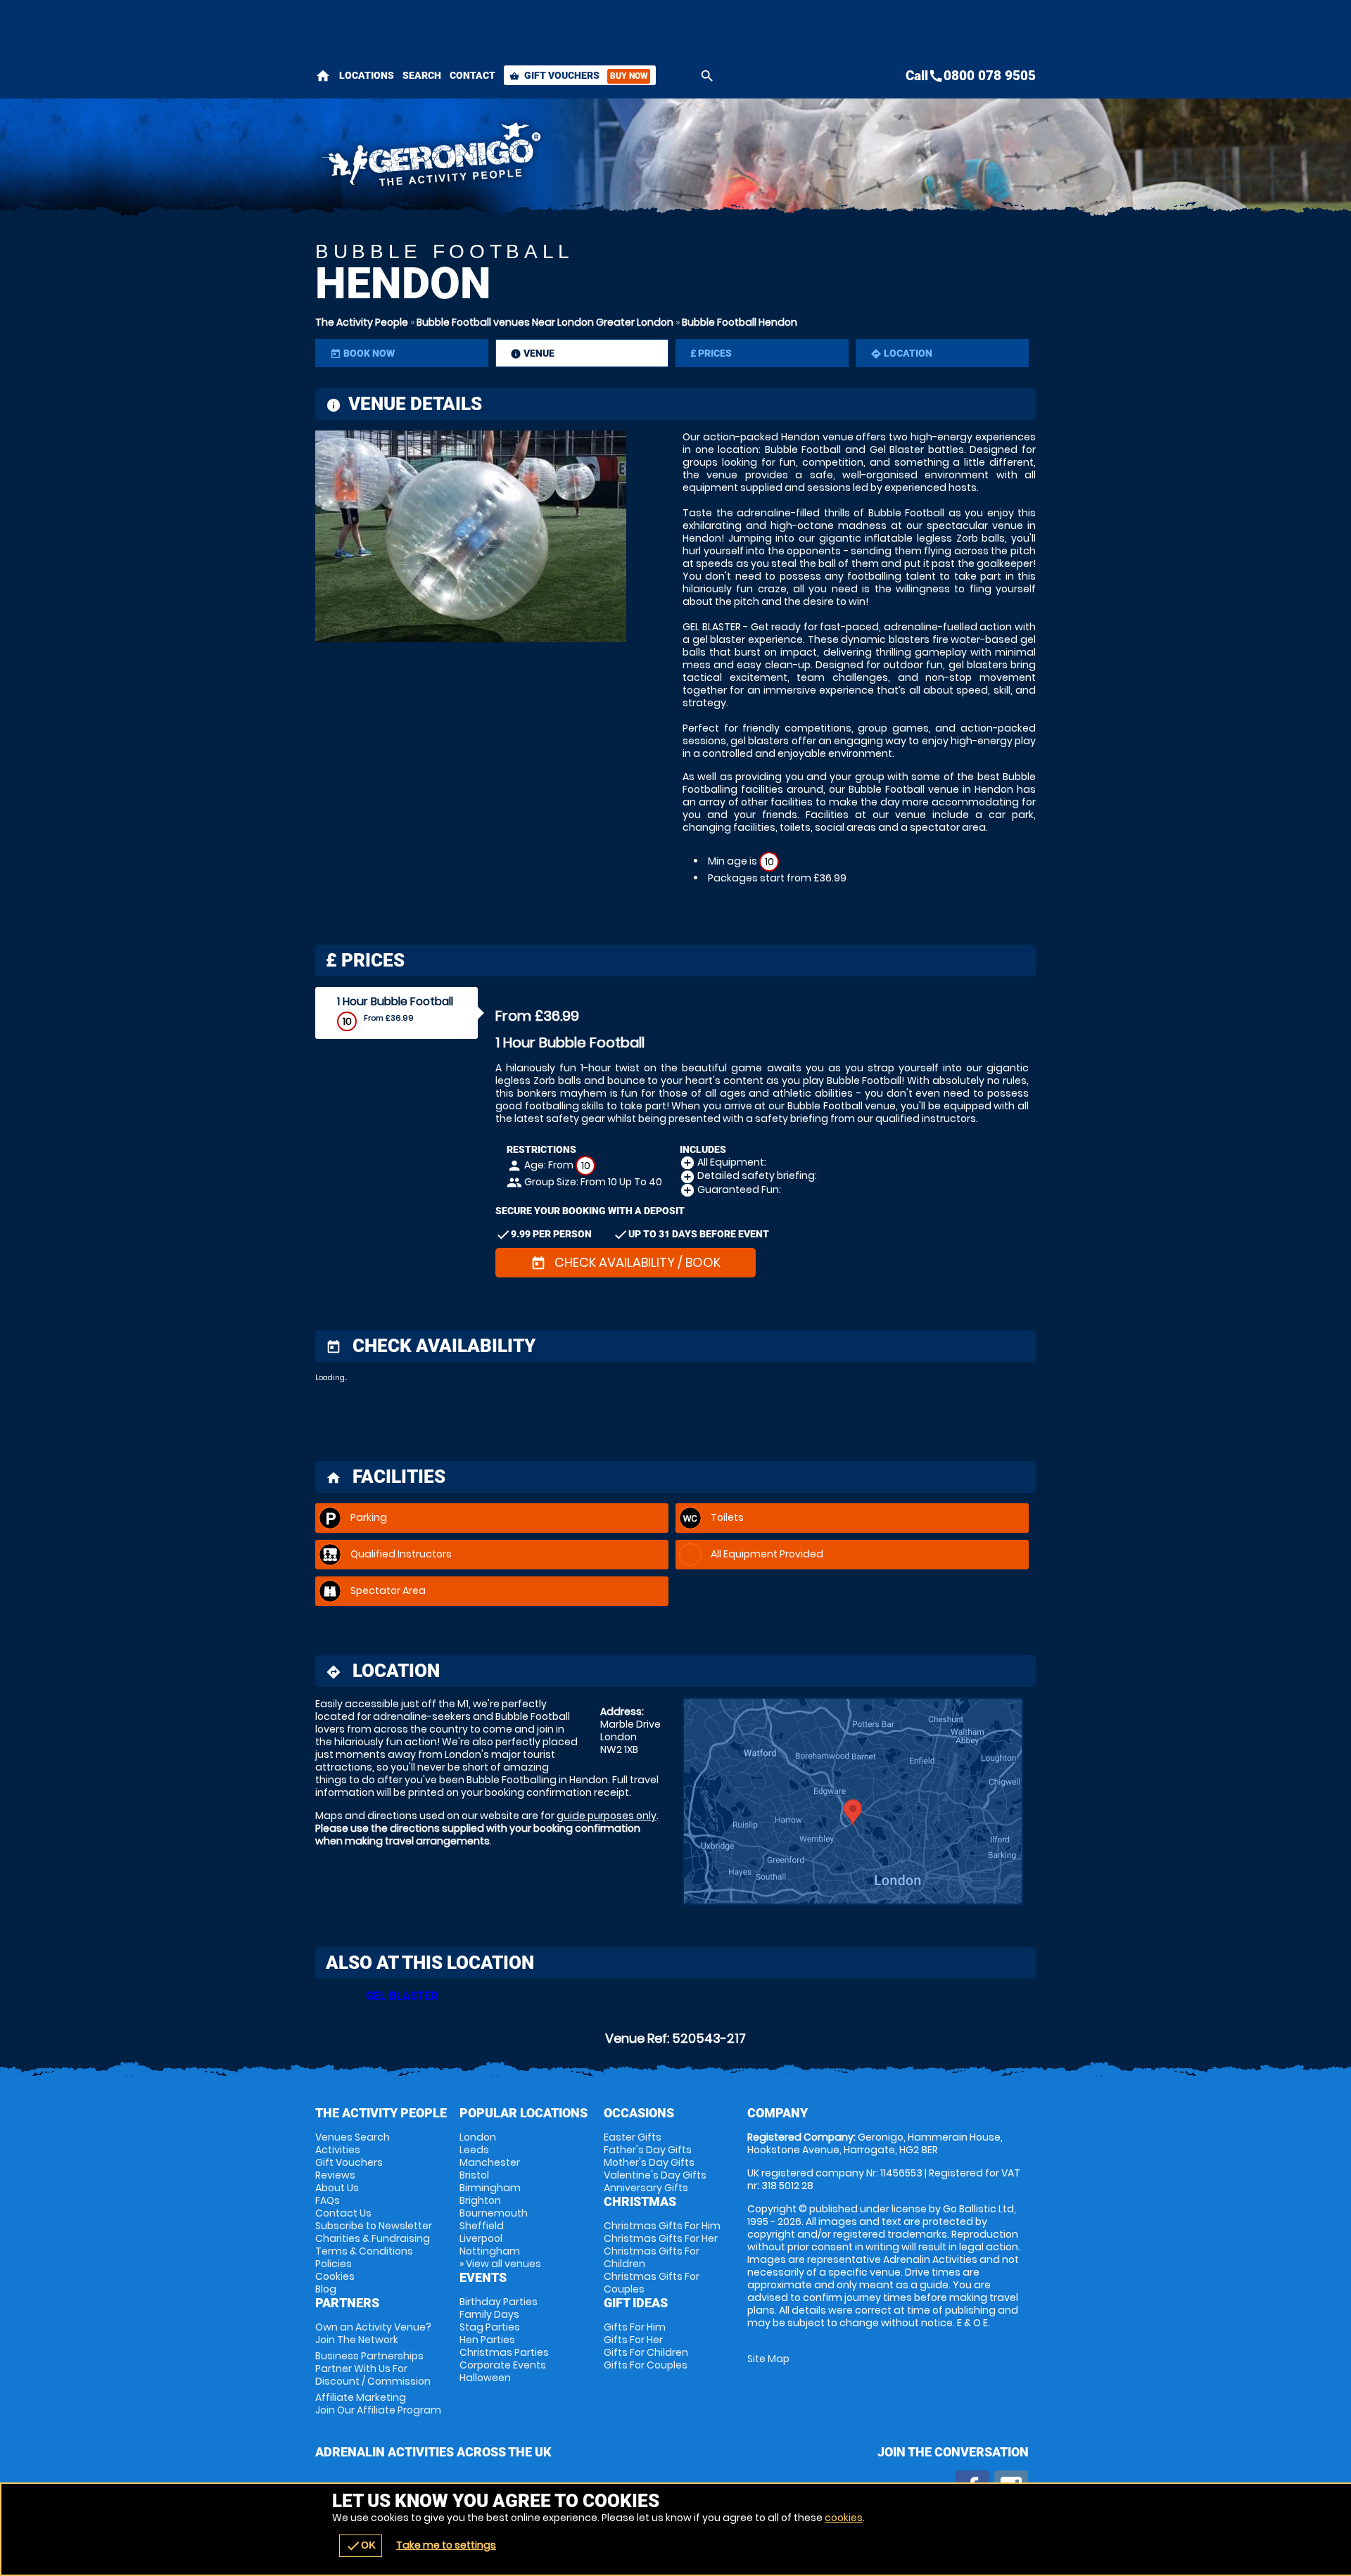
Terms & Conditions (364, 2251)
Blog (326, 2289)
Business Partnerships (373, 2368)
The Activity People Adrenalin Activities (550, 158)
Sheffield (482, 2226)
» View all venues (500, 2264)
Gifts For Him (635, 2327)
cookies (844, 2518)
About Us (337, 2188)
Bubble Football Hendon (740, 322)
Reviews (335, 2175)
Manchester (490, 2162)
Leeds (474, 2150)
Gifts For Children (646, 2352)
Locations (367, 75)
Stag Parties (490, 2327)
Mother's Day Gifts (649, 2162)
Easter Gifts (633, 2137)
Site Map (768, 2359)
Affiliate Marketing (378, 2404)
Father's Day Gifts (648, 2150)
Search (422, 75)
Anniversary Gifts (646, 2188)
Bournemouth (494, 2213)
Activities (338, 2150)
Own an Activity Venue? (373, 2333)
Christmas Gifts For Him (662, 2226)
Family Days (489, 2314)
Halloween (485, 2378)
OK (361, 2546)
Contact (472, 75)
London (478, 2137)
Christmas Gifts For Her (661, 2238)
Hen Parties (487, 2340)
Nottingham (490, 2251)
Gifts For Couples (646, 2365)
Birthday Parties (499, 2302)
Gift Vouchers (578, 75)
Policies (334, 2264)
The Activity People (362, 322)
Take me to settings (446, 2545)
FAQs (328, 2200)
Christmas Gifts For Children (652, 2257)
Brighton (480, 2200)
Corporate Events (503, 2365)
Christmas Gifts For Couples (652, 2283)
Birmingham (490, 2188)
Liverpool (481, 2238)
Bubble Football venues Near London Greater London (545, 322)
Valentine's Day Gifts (655, 2175)
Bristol (474, 2175)
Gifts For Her (633, 2340)
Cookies (335, 2276)
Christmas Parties (504, 2352)
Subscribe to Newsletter (374, 2226)
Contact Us (343, 2213)
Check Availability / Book (626, 1262)
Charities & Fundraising (373, 2238)
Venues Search (353, 2137)
